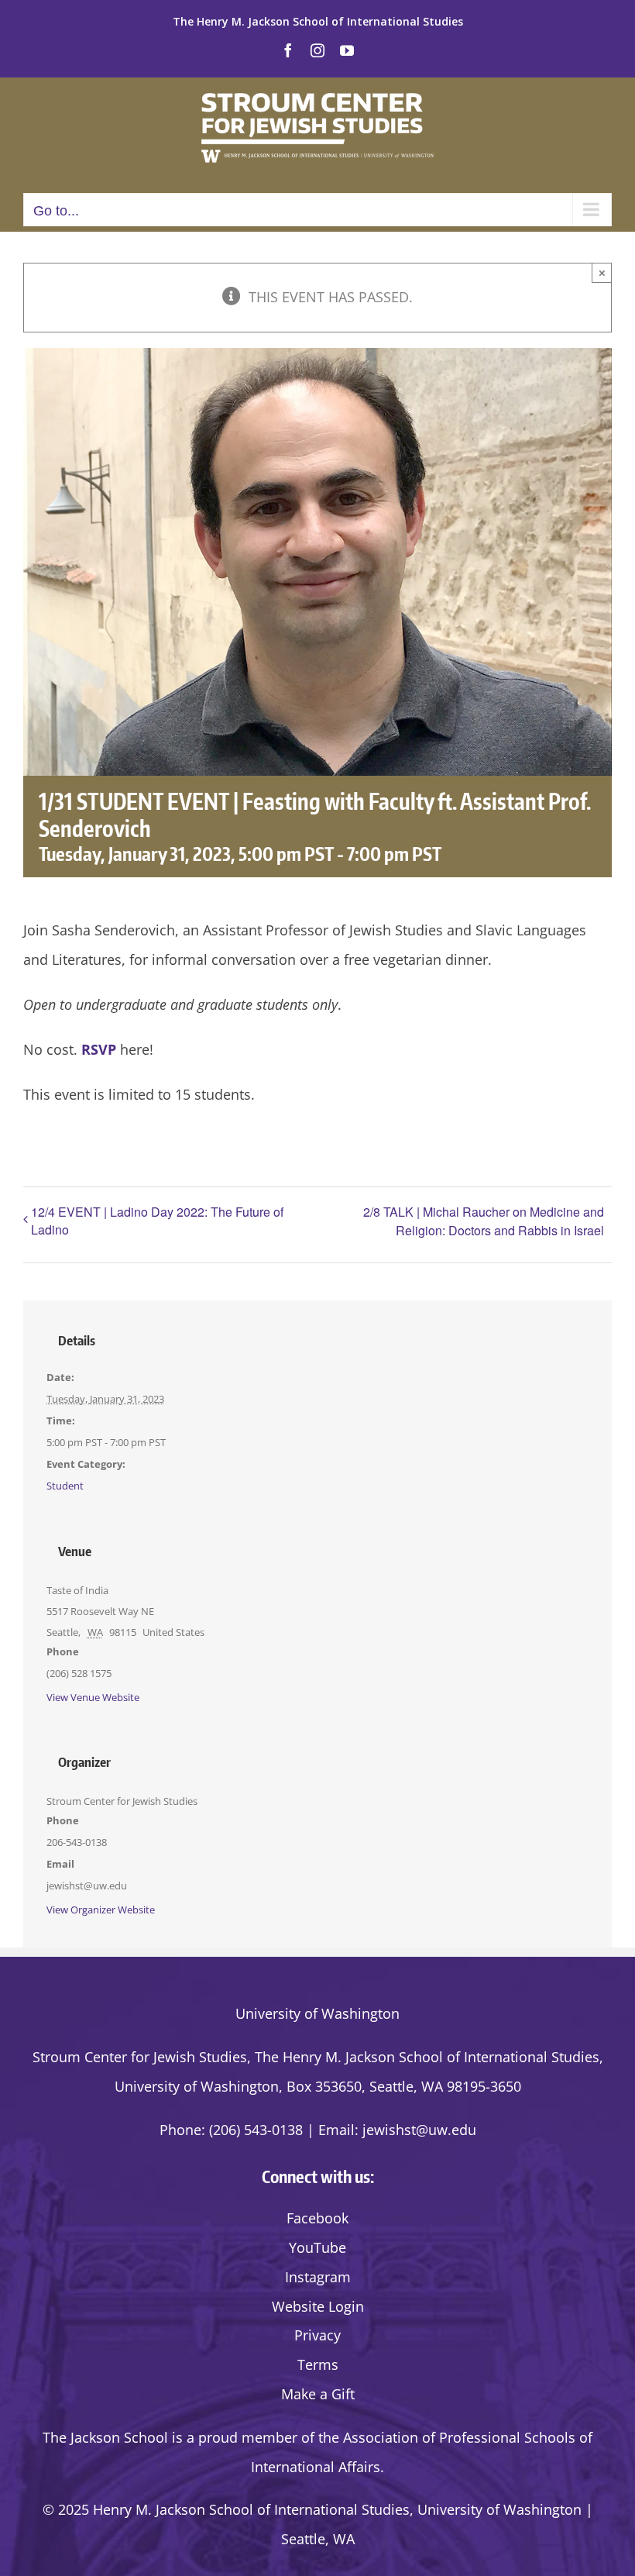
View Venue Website (93, 1697)
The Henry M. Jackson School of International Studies (318, 21)
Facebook (317, 2218)
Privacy (317, 2335)
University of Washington (317, 2013)
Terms (318, 2364)
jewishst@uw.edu (419, 2130)
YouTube (317, 2247)
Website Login (318, 2306)
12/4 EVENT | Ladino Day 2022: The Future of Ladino (157, 1221)
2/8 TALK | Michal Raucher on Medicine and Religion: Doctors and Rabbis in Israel (484, 1221)
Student (65, 1486)
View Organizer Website (101, 1910)
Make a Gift (318, 2394)
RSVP (99, 1049)
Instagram (318, 2277)
